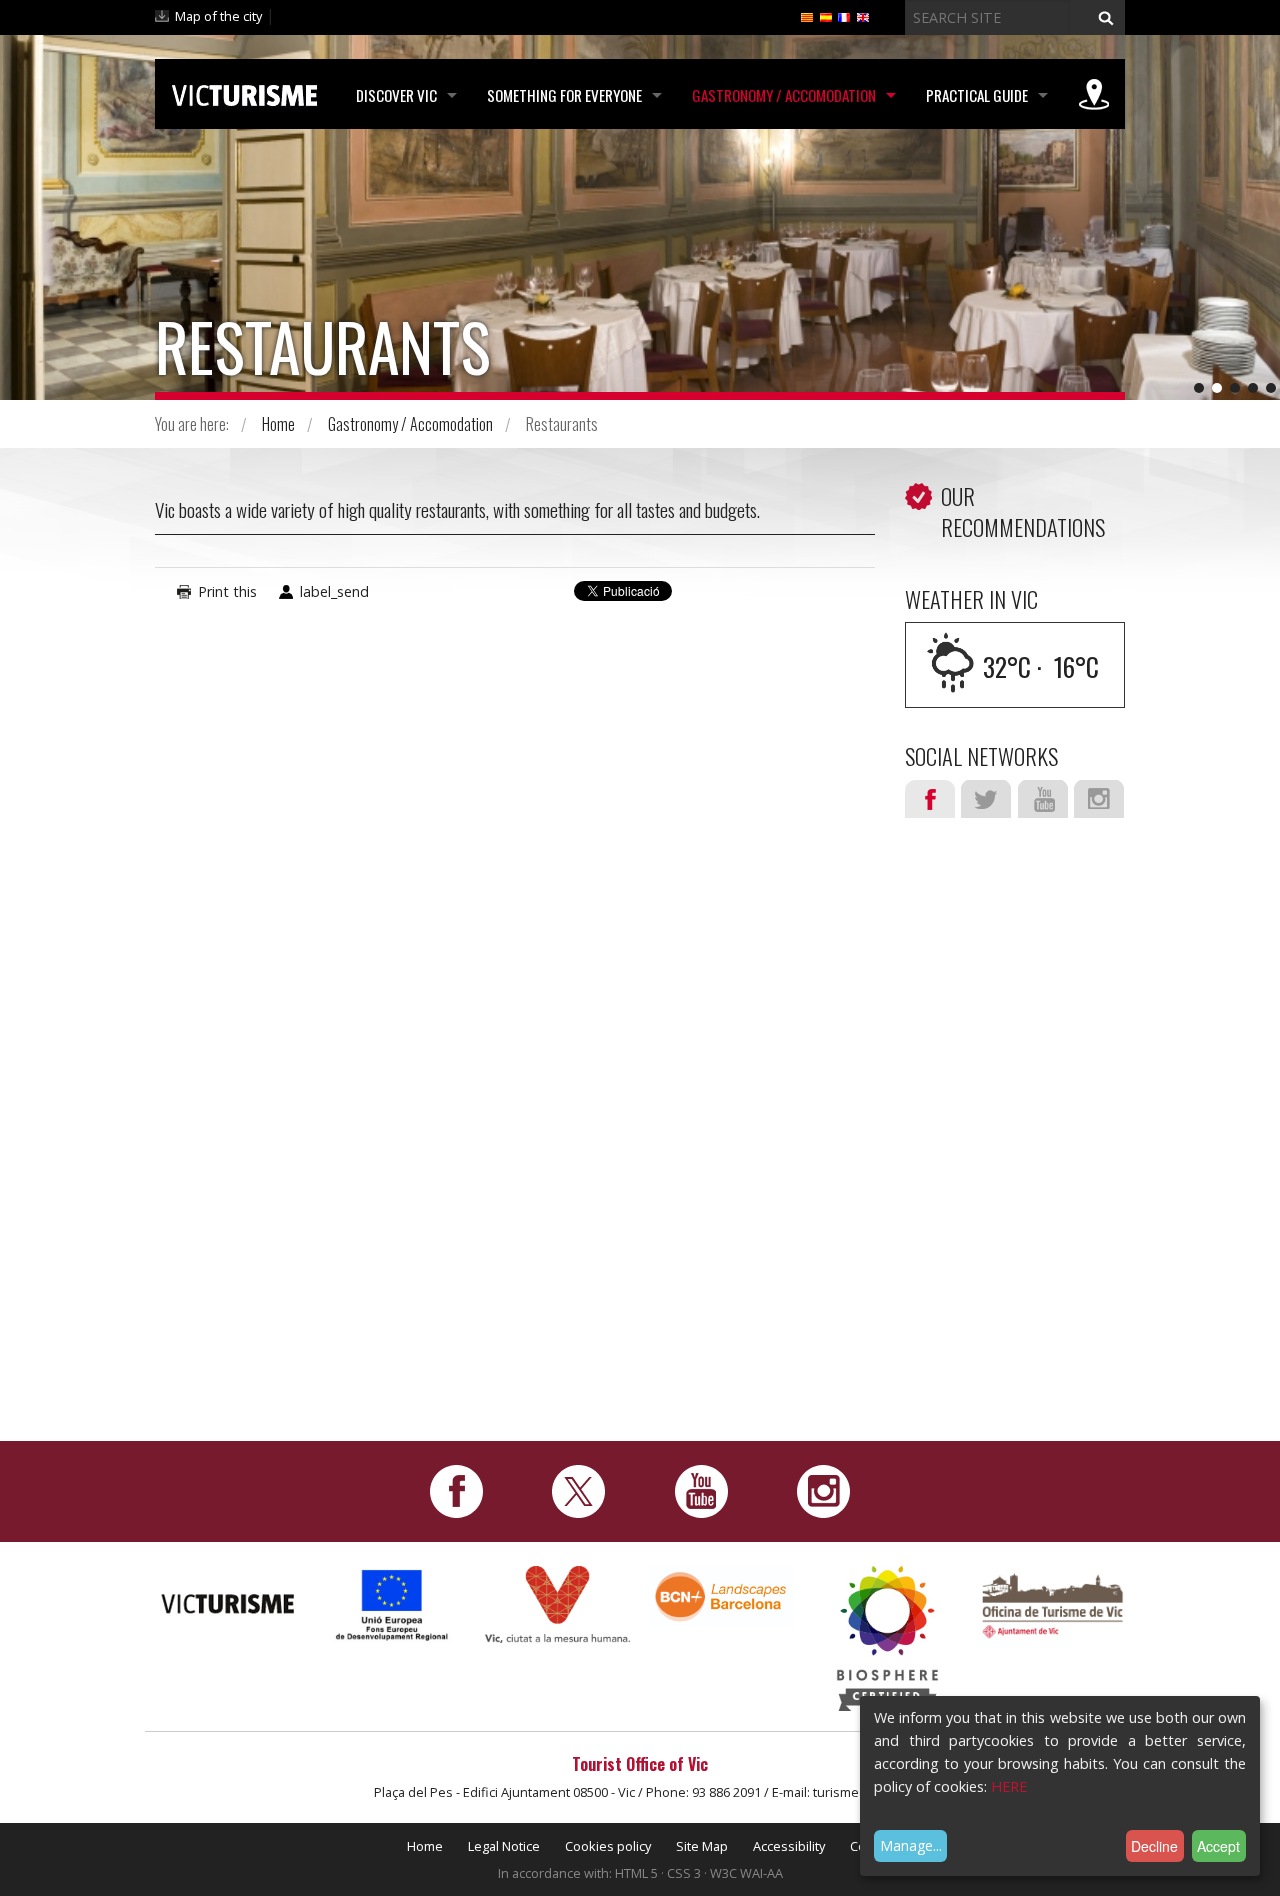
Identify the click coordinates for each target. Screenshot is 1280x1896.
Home (278, 424)
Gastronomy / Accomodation (784, 95)
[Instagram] (823, 1489)
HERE (1009, 1786)
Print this (227, 591)
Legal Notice (504, 1846)
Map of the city (218, 16)
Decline (1154, 1846)
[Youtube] (701, 1489)
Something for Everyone (564, 95)
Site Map (702, 1846)
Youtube (1043, 799)
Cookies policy (608, 1846)
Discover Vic (396, 95)
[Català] (807, 16)
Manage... (911, 1845)
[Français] (844, 16)
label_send (334, 591)
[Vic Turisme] (244, 92)
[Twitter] (578, 1489)
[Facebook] (456, 1489)
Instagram (1099, 799)
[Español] (826, 16)
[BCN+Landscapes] (722, 1595)
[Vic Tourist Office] (1052, 1603)
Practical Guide (977, 95)
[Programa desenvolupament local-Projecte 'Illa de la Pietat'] (392, 1604)
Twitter (986, 799)
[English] (863, 16)
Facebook (930, 799)
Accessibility (789, 1846)
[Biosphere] (887, 1636)
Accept (1218, 1846)
